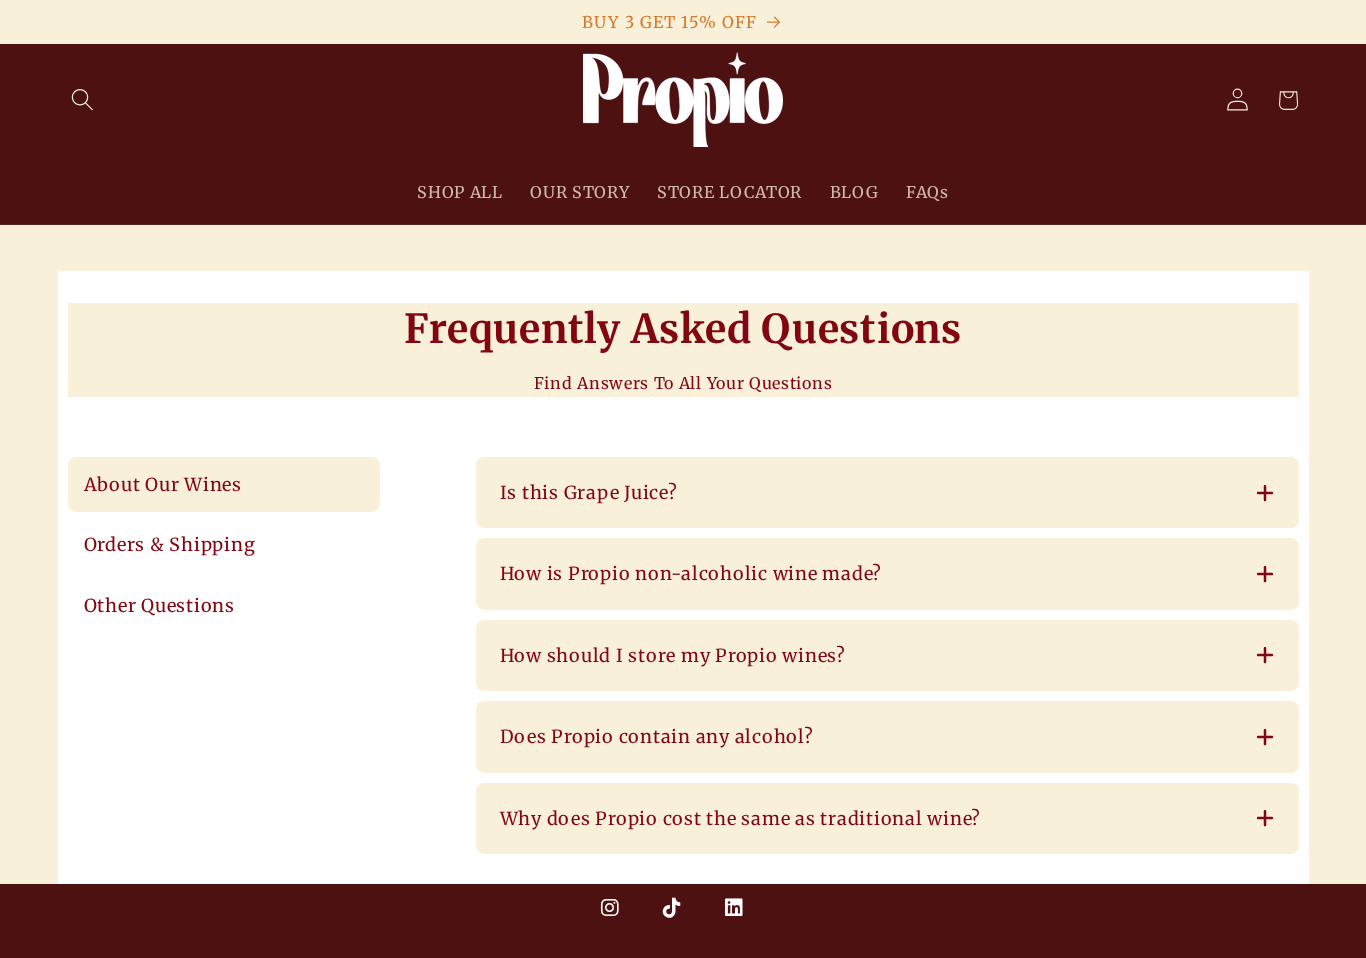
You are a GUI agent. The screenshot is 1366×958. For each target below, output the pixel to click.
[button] (83, 100)
